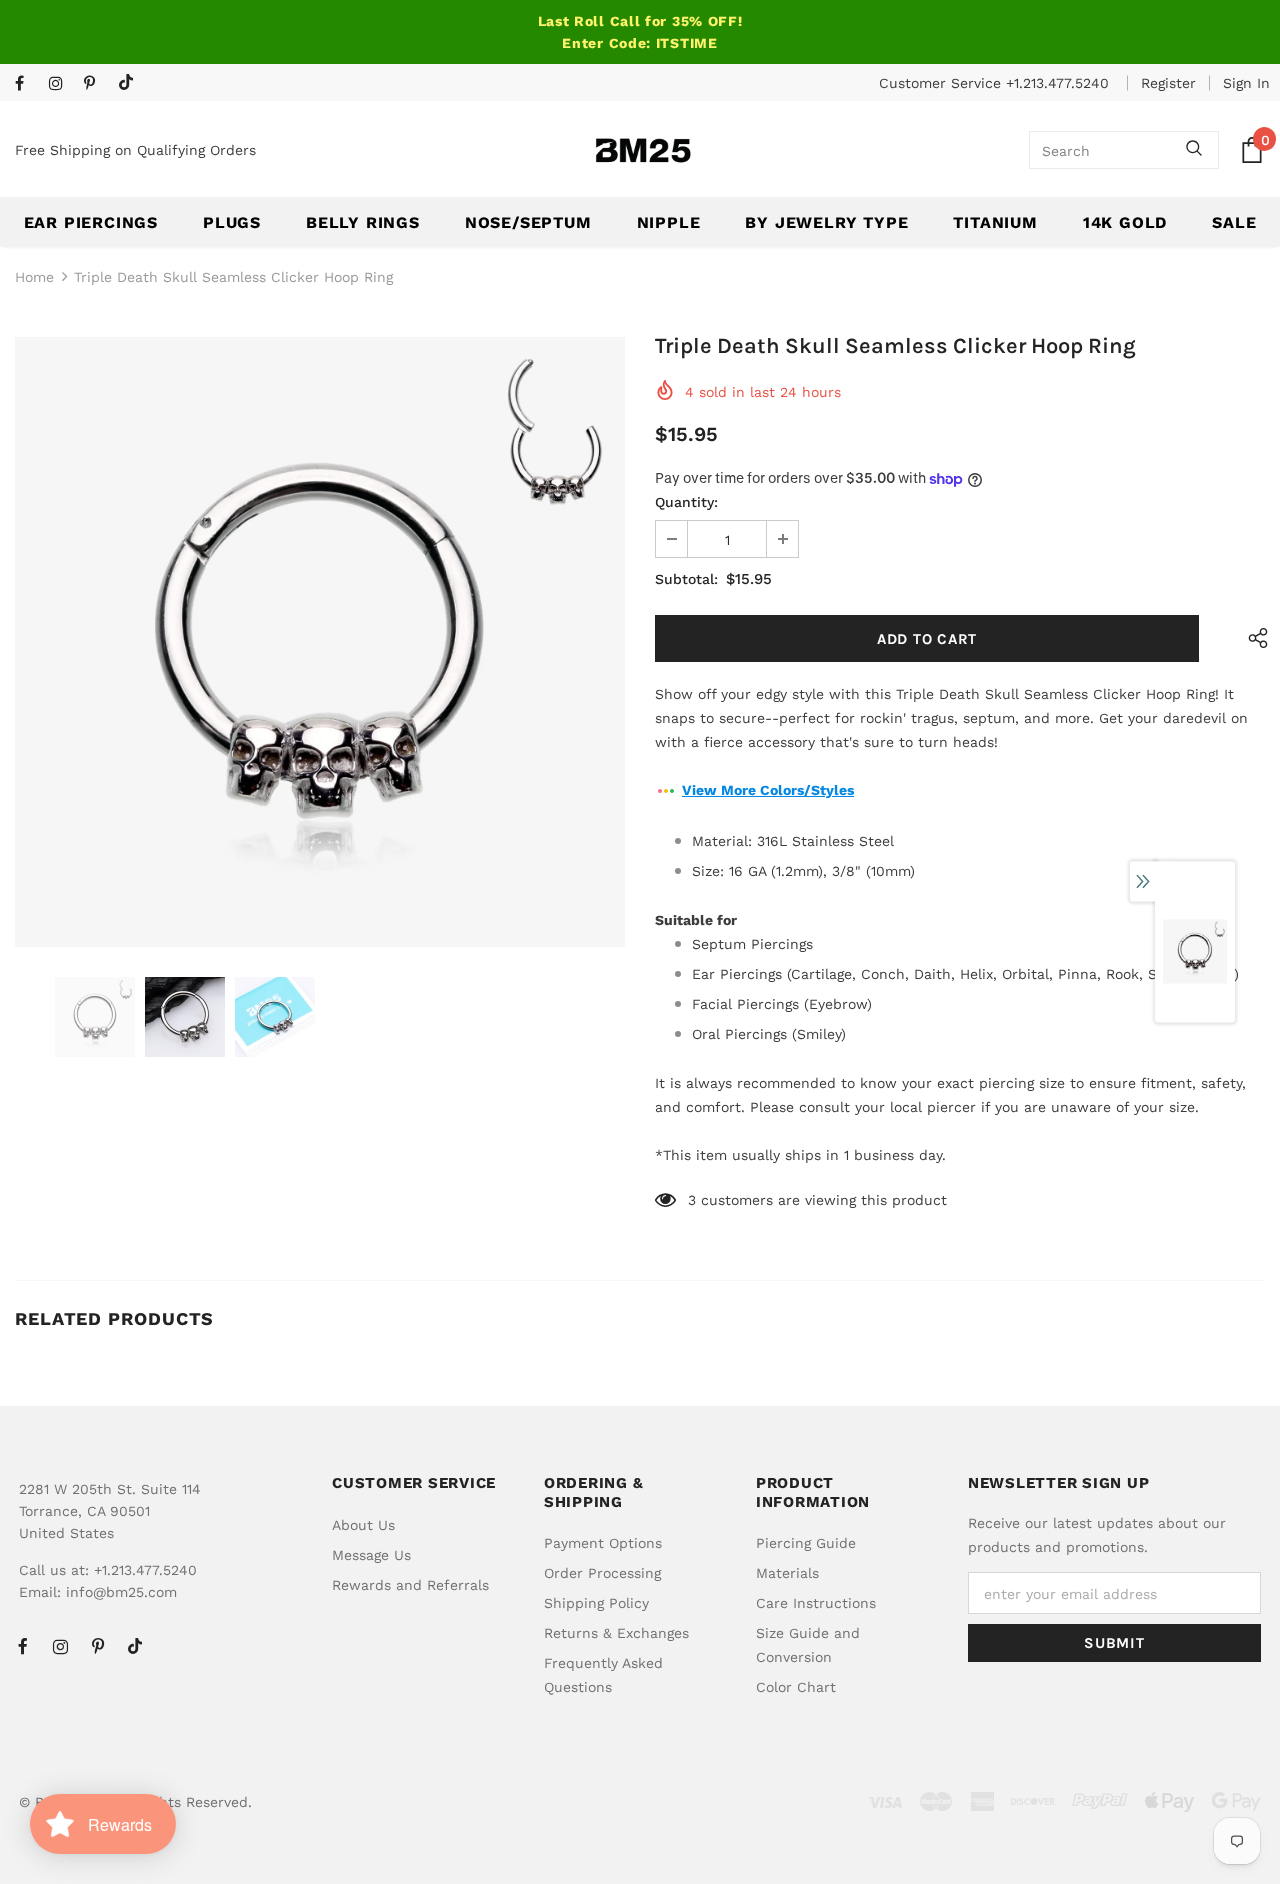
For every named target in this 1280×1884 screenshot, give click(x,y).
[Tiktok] (130, 83)
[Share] (1252, 638)
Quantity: (686, 502)
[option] (320, 642)
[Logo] (643, 150)
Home (34, 277)
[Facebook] (27, 84)
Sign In (1246, 83)
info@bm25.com (121, 1592)
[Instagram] (61, 84)
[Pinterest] (96, 84)
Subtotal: (686, 579)
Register (1168, 83)
